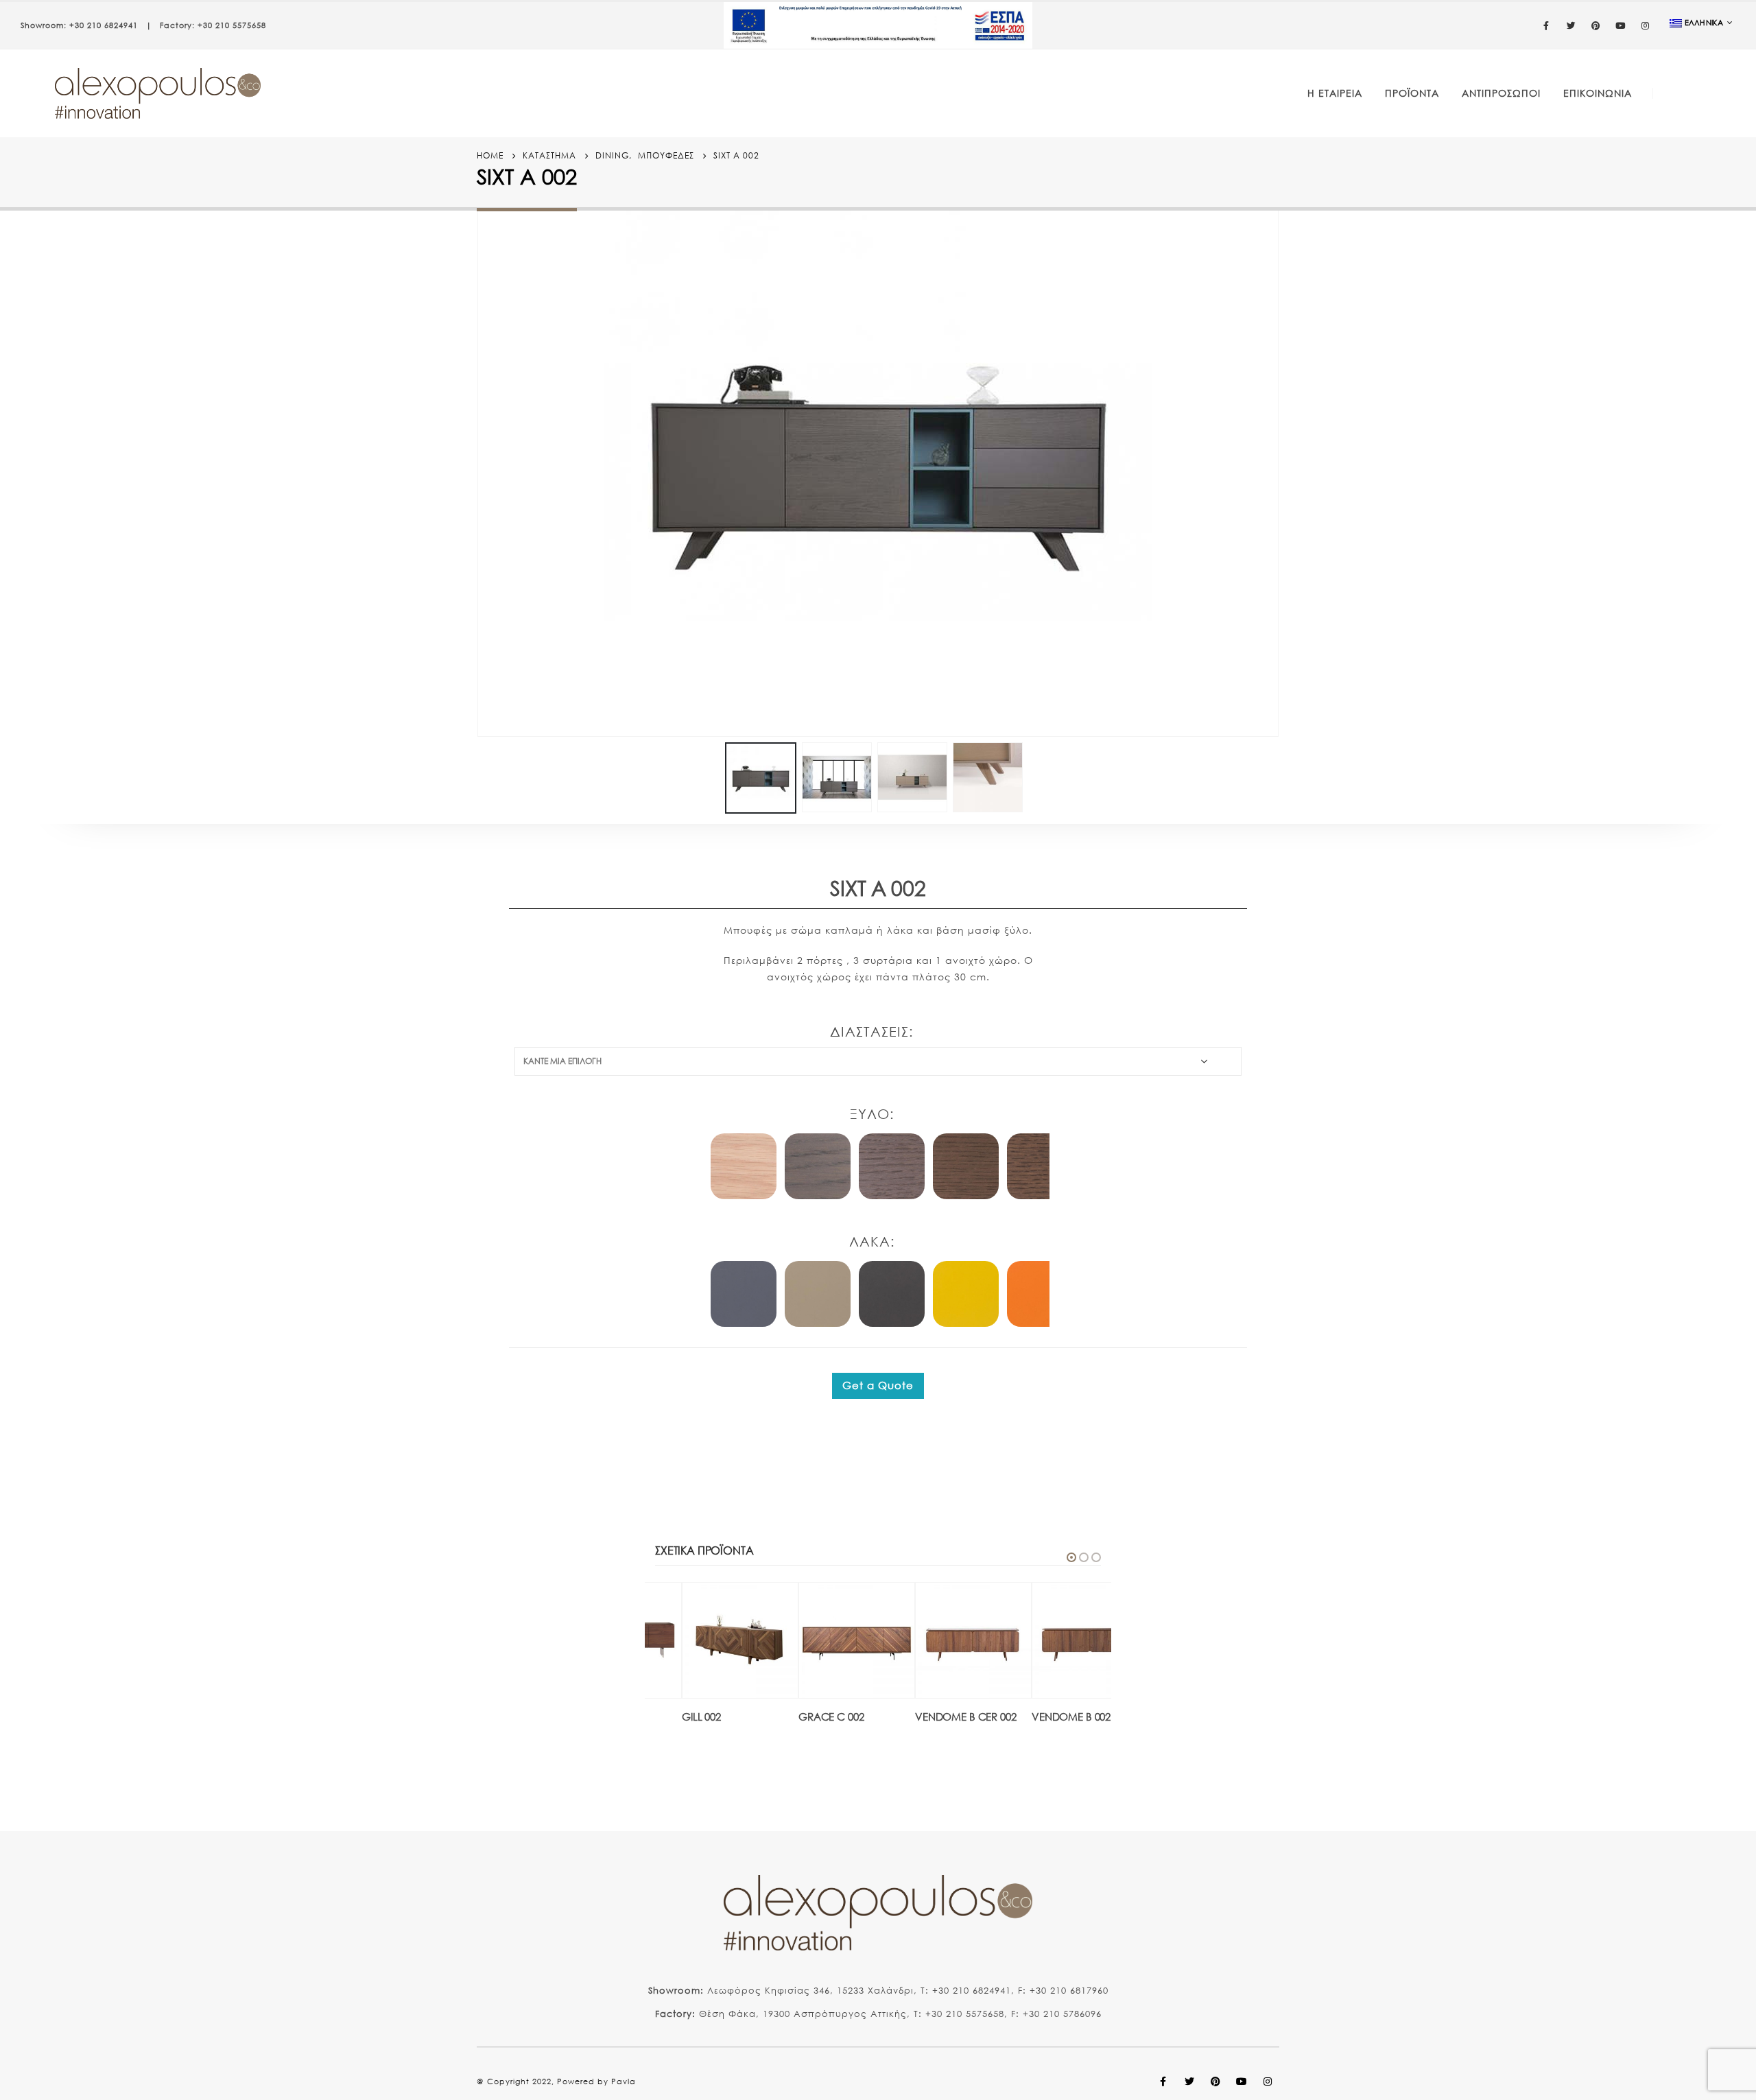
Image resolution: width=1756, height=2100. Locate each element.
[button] (1071, 1557)
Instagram (1268, 2081)
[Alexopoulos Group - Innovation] (158, 93)
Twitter (1189, 2081)
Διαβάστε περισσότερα (738, 1605)
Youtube (1242, 2081)
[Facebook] (1547, 25)
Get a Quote (878, 1385)
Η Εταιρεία (1335, 93)
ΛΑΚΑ (870, 1241)
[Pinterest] (1596, 25)
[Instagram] (1646, 25)
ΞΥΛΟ (870, 1114)
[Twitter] (1571, 25)
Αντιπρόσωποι (1501, 93)
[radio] (744, 1166)
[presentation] (480, 462)
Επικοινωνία (1598, 93)
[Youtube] (1621, 25)
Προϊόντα (1412, 93)
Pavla (624, 2081)
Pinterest (1215, 2081)
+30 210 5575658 (232, 25)
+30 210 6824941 (104, 25)
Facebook (1163, 2081)
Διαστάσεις (869, 1031)
